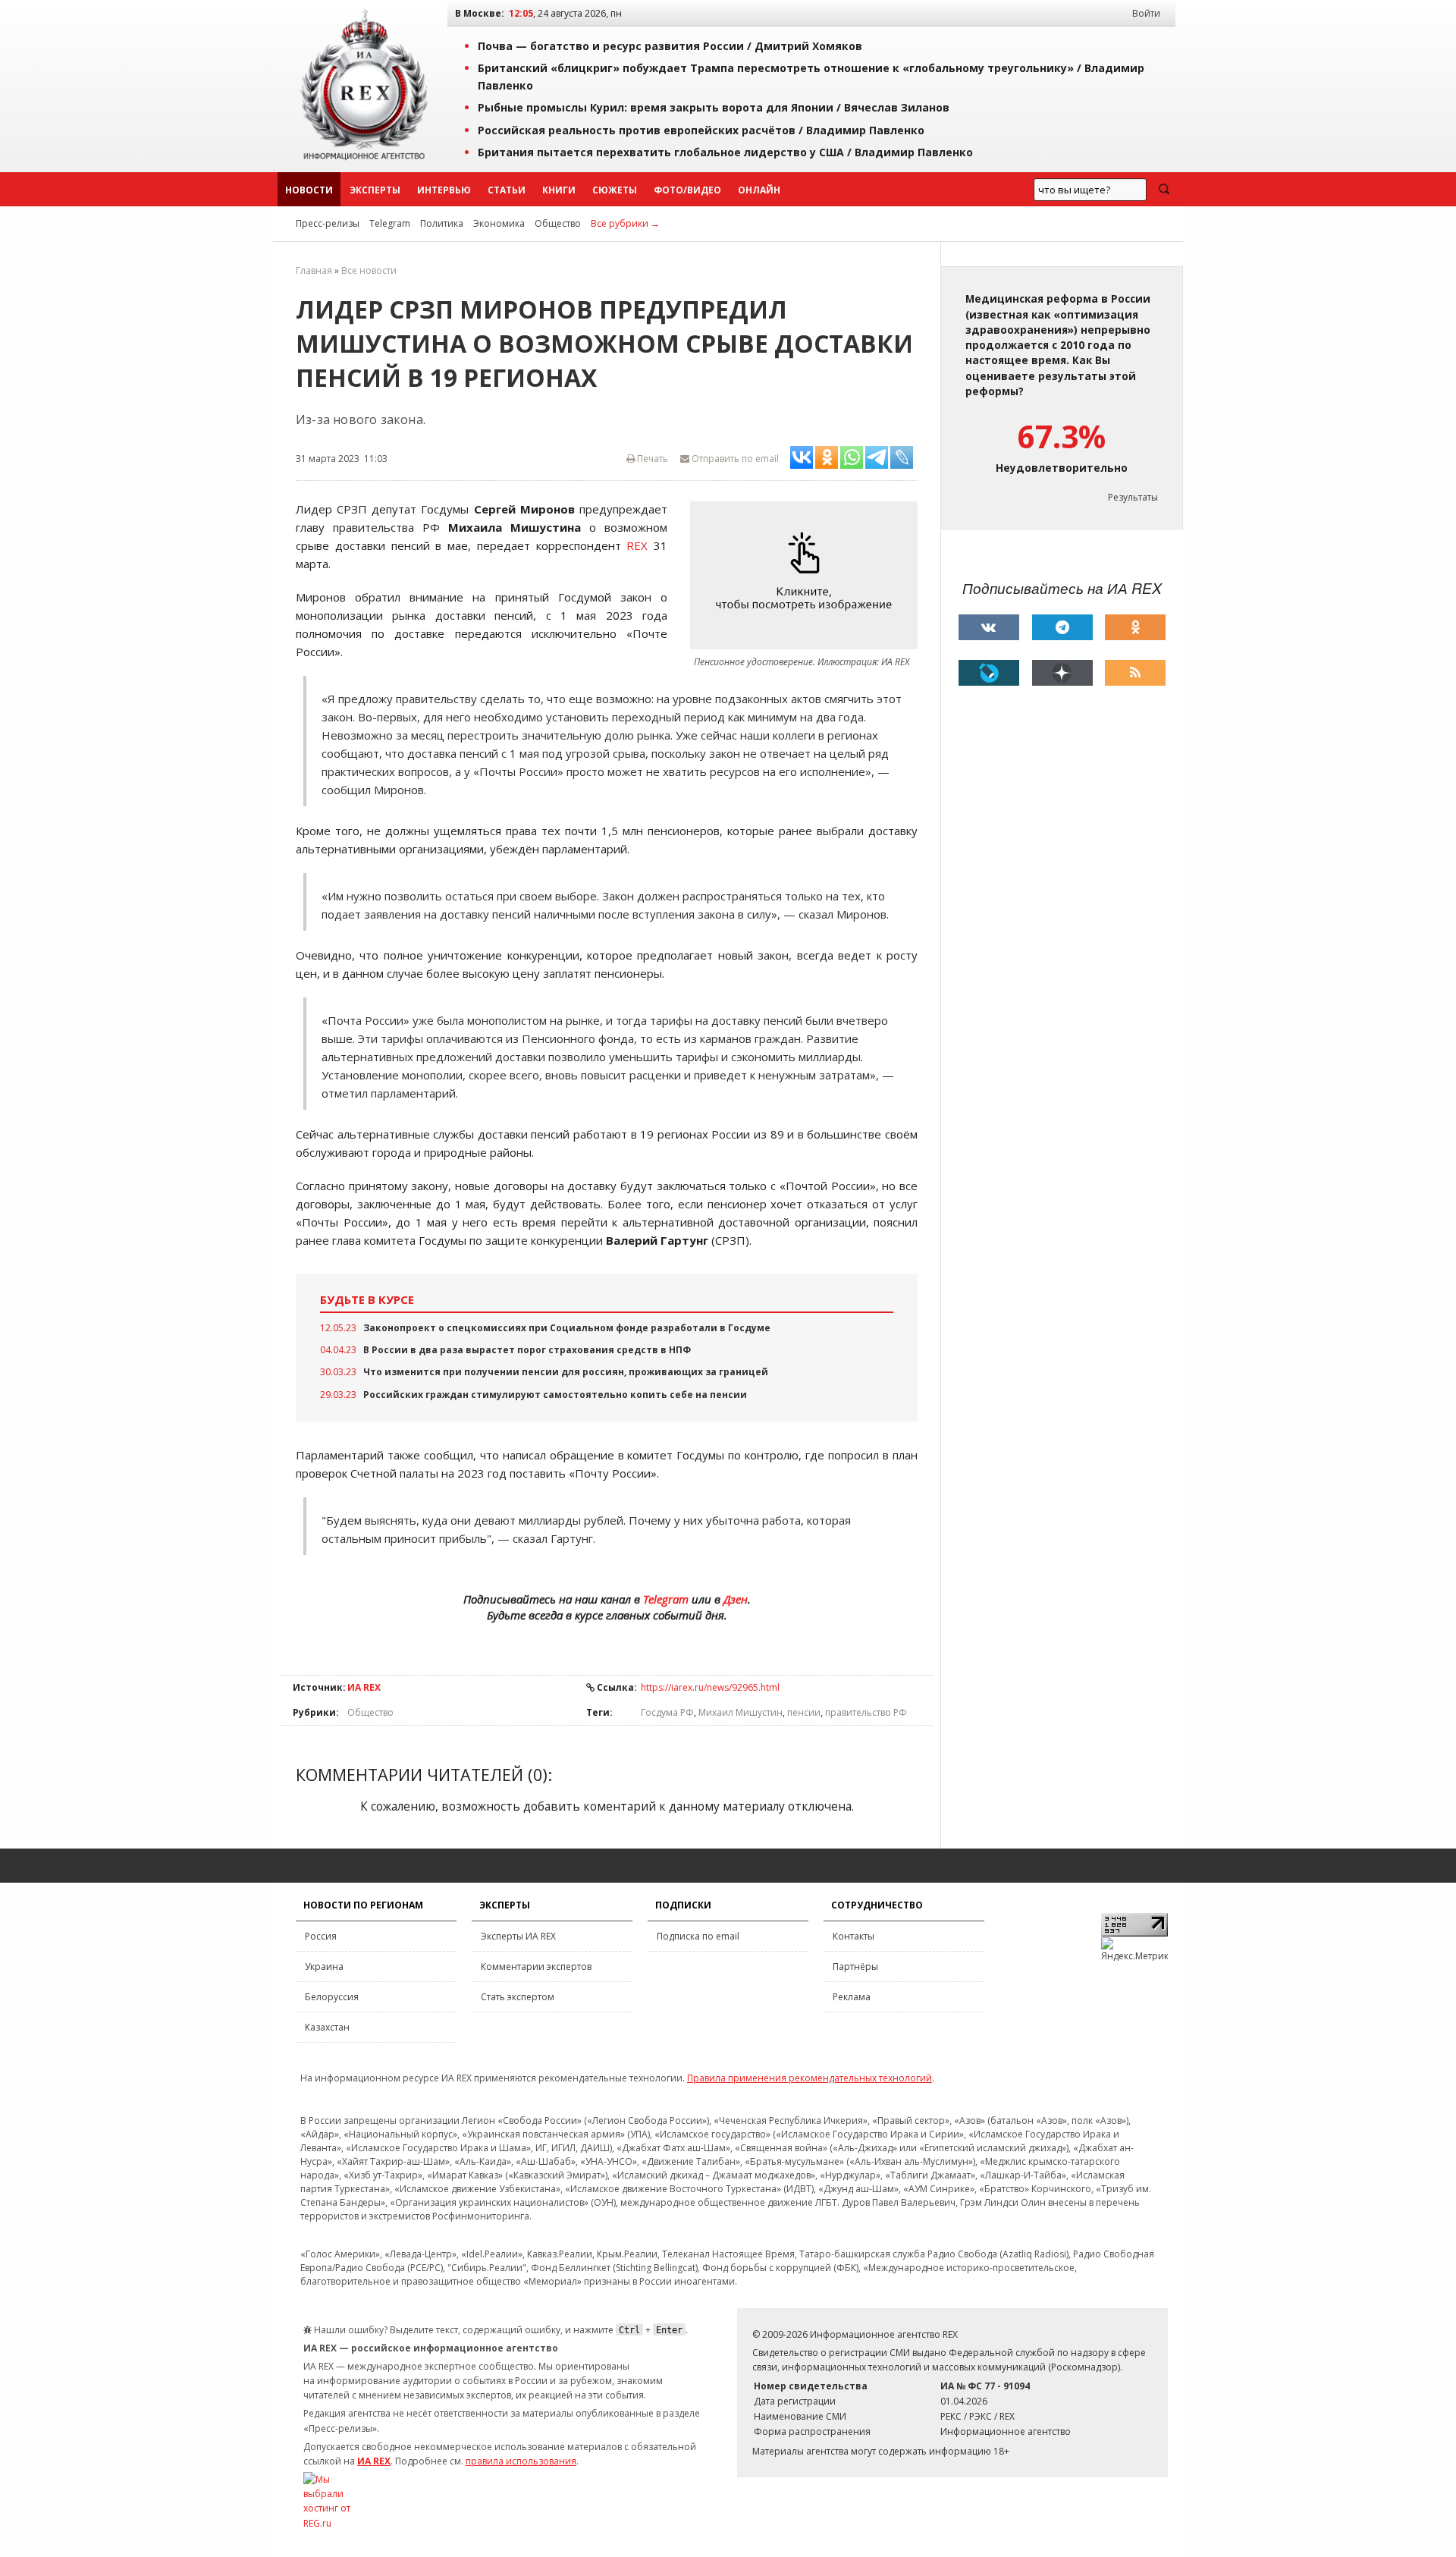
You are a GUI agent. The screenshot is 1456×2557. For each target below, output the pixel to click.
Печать (651, 459)
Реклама (852, 1997)
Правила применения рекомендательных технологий (810, 2078)
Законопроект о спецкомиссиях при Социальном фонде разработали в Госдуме (567, 1328)
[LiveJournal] (989, 673)
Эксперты (375, 190)
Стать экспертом (518, 1997)
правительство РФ (866, 1712)
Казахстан (327, 2027)
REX (637, 545)
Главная (314, 270)
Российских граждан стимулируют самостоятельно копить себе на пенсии (555, 1395)
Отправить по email (734, 459)
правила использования (521, 2461)
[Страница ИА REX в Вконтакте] (989, 627)
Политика (442, 223)
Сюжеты (615, 190)
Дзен (736, 1599)
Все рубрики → (625, 223)
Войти (1146, 13)
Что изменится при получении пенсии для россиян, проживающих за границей (566, 1372)
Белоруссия (332, 1997)
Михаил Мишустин (741, 1712)
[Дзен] (1062, 673)
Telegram (390, 223)
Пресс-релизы (328, 223)
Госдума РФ (667, 1712)
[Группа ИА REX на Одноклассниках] (1135, 627)
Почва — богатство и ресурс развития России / (670, 46)
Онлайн (759, 190)
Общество (558, 223)
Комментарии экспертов (536, 1966)
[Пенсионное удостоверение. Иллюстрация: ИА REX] (808, 575)
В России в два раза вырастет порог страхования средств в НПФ (527, 1350)
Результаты (1133, 497)
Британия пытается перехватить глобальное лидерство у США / (725, 152)
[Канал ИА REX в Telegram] (1062, 627)
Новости (309, 190)
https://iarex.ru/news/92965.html (710, 1687)
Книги (559, 190)
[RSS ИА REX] (1135, 673)
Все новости (369, 270)
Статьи (507, 190)
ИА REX (364, 1687)
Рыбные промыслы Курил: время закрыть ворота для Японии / (714, 107)
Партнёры (855, 1966)
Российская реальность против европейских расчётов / (701, 130)
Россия (321, 1936)
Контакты (854, 1936)
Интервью (444, 190)
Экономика (499, 223)
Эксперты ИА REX (518, 1936)
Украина (324, 1966)
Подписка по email (698, 1936)
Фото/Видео (687, 190)
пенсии (804, 1712)
